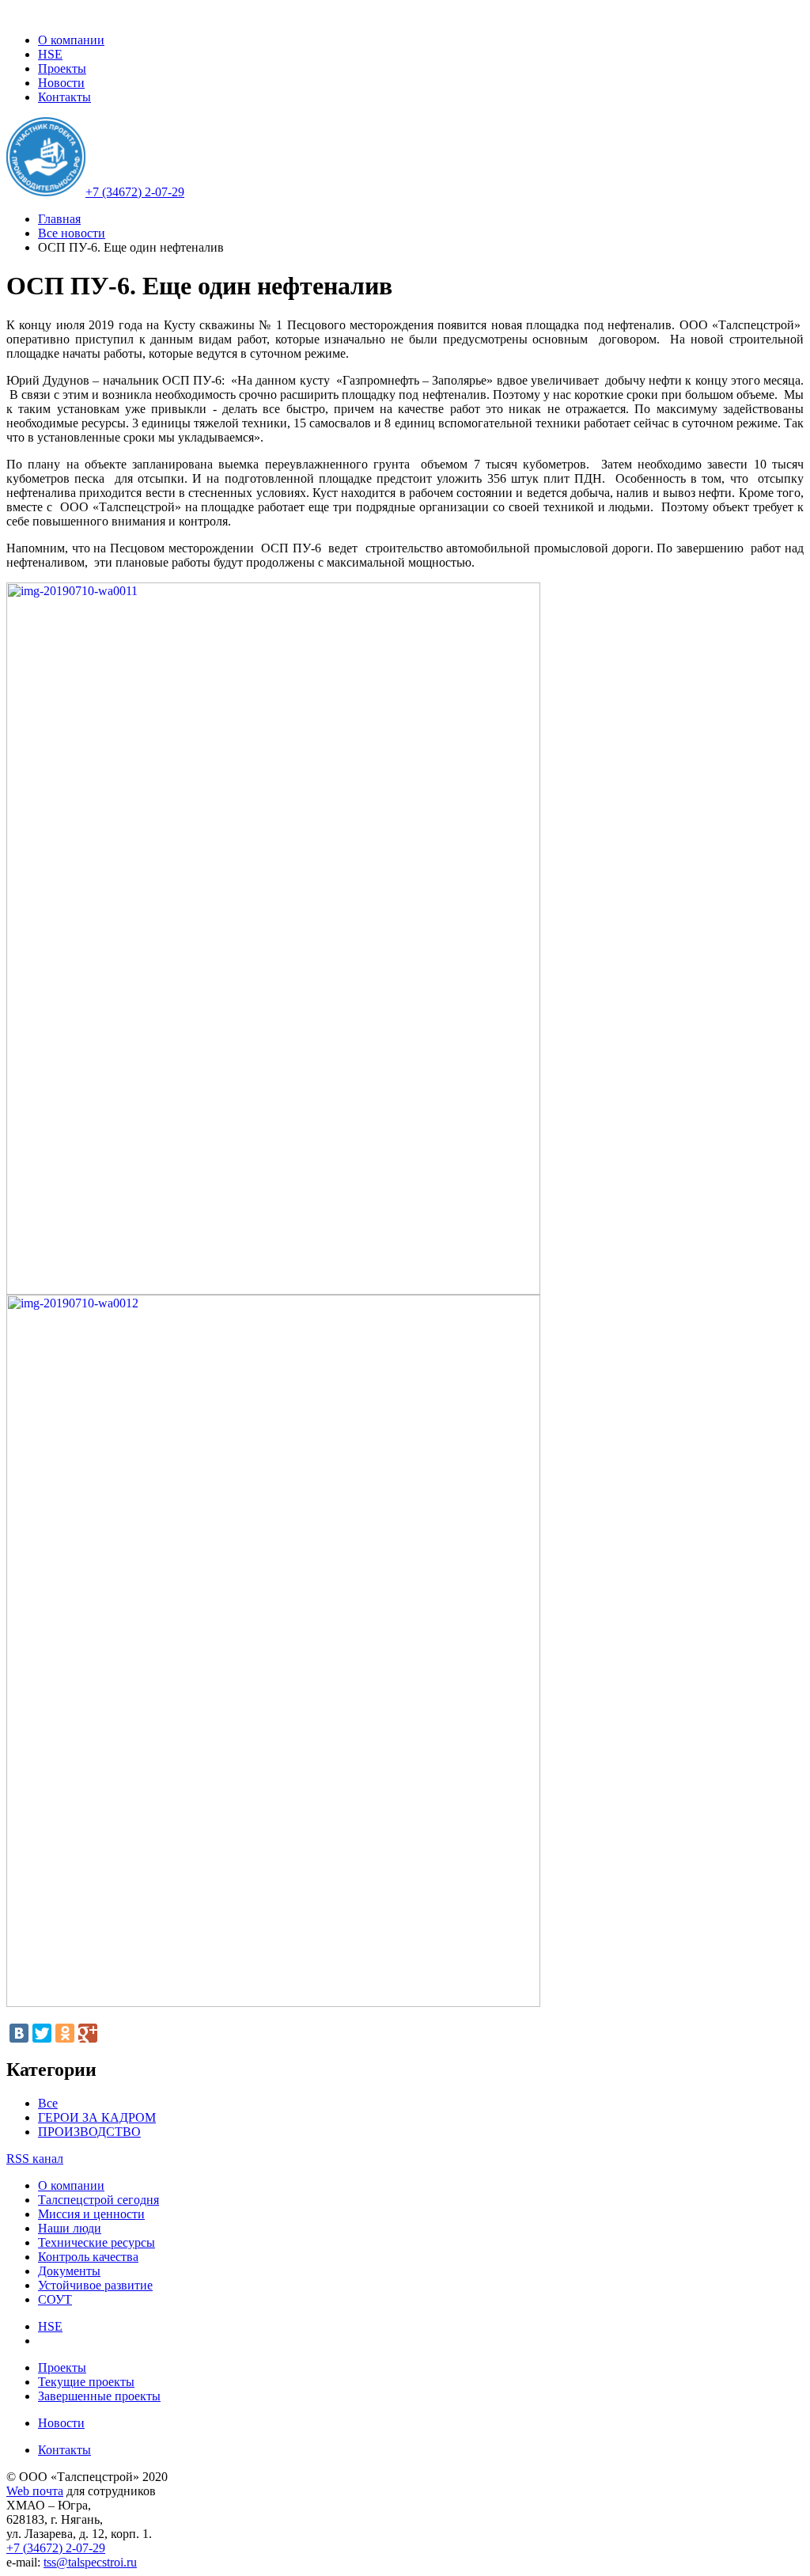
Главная (59, 219)
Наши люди (70, 2228)
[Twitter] (42, 2033)
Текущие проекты (86, 2382)
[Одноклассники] (65, 2033)
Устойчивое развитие (95, 2285)
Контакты (64, 97)
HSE (50, 54)
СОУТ (55, 2299)
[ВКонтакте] (19, 2033)
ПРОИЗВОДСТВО (89, 2132)
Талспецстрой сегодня (98, 2200)
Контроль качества (88, 2257)
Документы (69, 2271)
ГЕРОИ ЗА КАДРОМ (97, 2117)
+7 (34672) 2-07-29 (135, 192)
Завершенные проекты (99, 2396)
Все (48, 2103)
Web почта (35, 2491)
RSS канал (35, 2159)
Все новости (72, 233)
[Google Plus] (88, 2033)
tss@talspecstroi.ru (90, 2562)
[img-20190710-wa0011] (273, 1290)
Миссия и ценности (91, 2214)
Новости (61, 83)
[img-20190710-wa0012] (273, 2003)
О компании (71, 40)
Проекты (62, 68)
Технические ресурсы (97, 2242)
